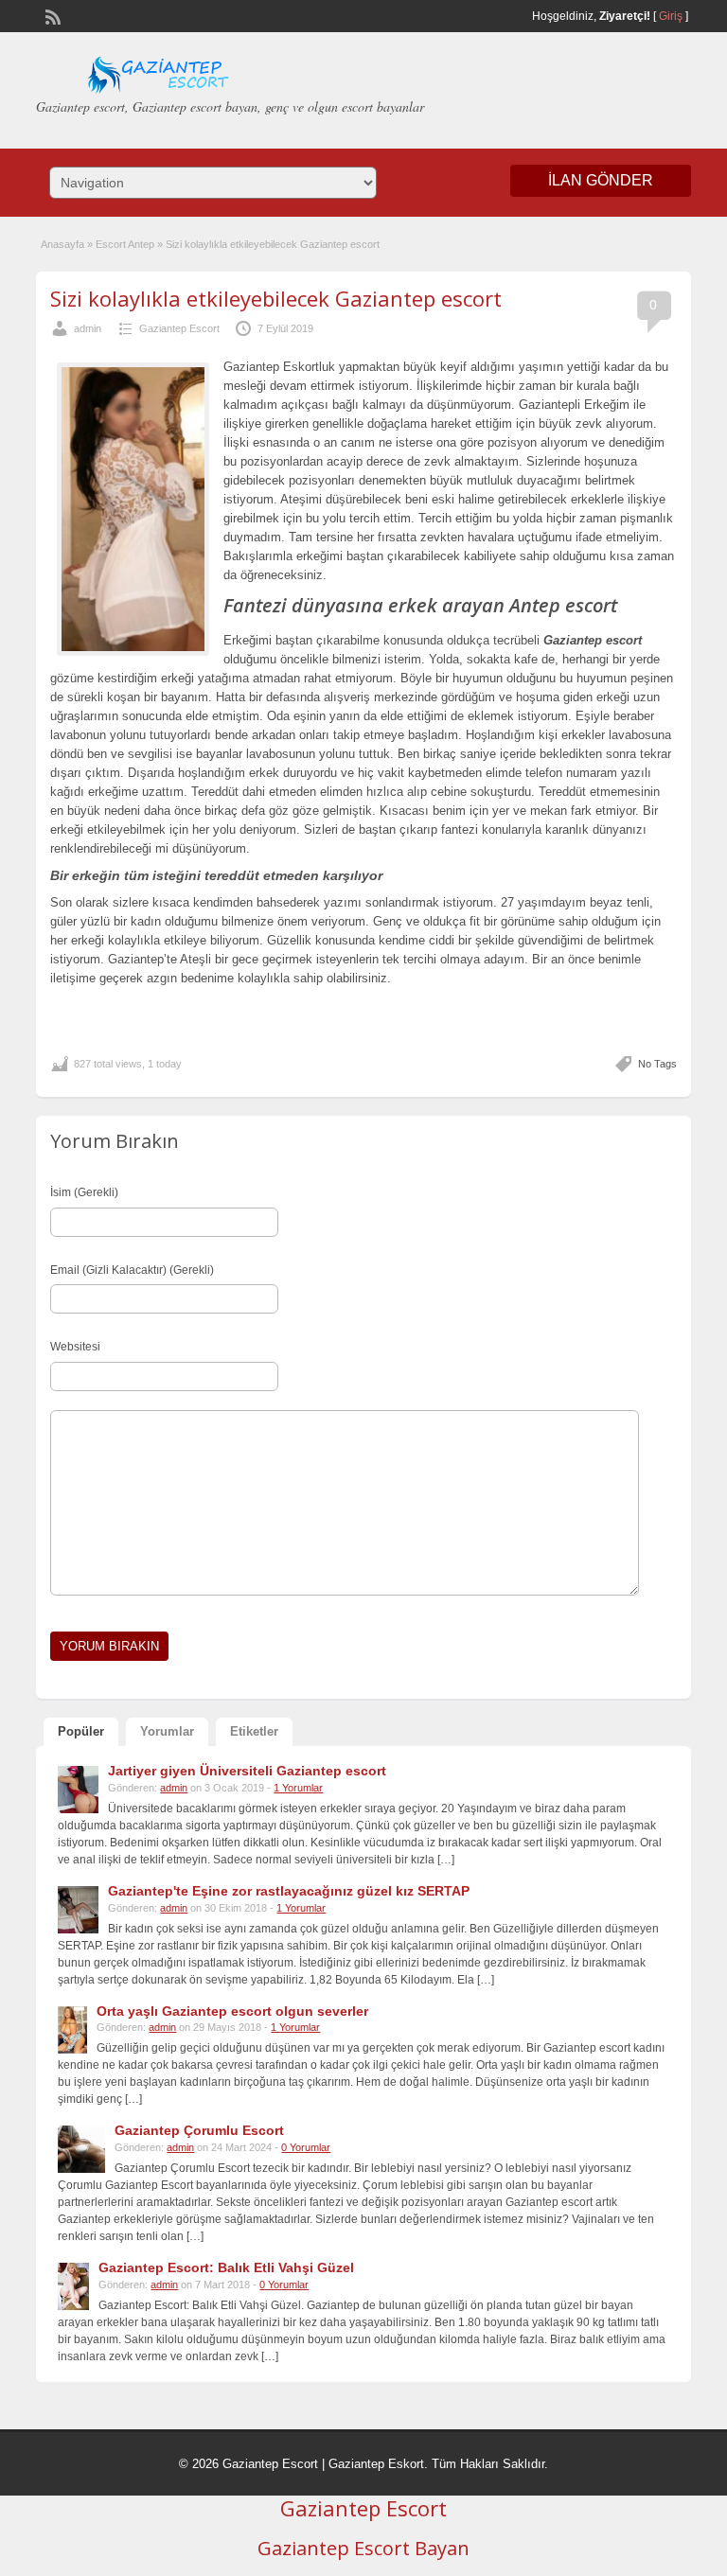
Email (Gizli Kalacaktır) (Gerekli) (132, 1270)
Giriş (671, 16)
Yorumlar (167, 1731)
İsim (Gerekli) (84, 1192)
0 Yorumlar (306, 2147)
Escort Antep (125, 244)
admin (88, 328)
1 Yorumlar (298, 1788)
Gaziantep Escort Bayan (363, 2548)
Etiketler (254, 1731)
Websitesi (75, 1347)
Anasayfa (62, 244)
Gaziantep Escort (179, 328)
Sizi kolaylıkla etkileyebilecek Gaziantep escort (276, 298)
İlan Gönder (601, 180)
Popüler (81, 1731)
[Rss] (51, 15)
